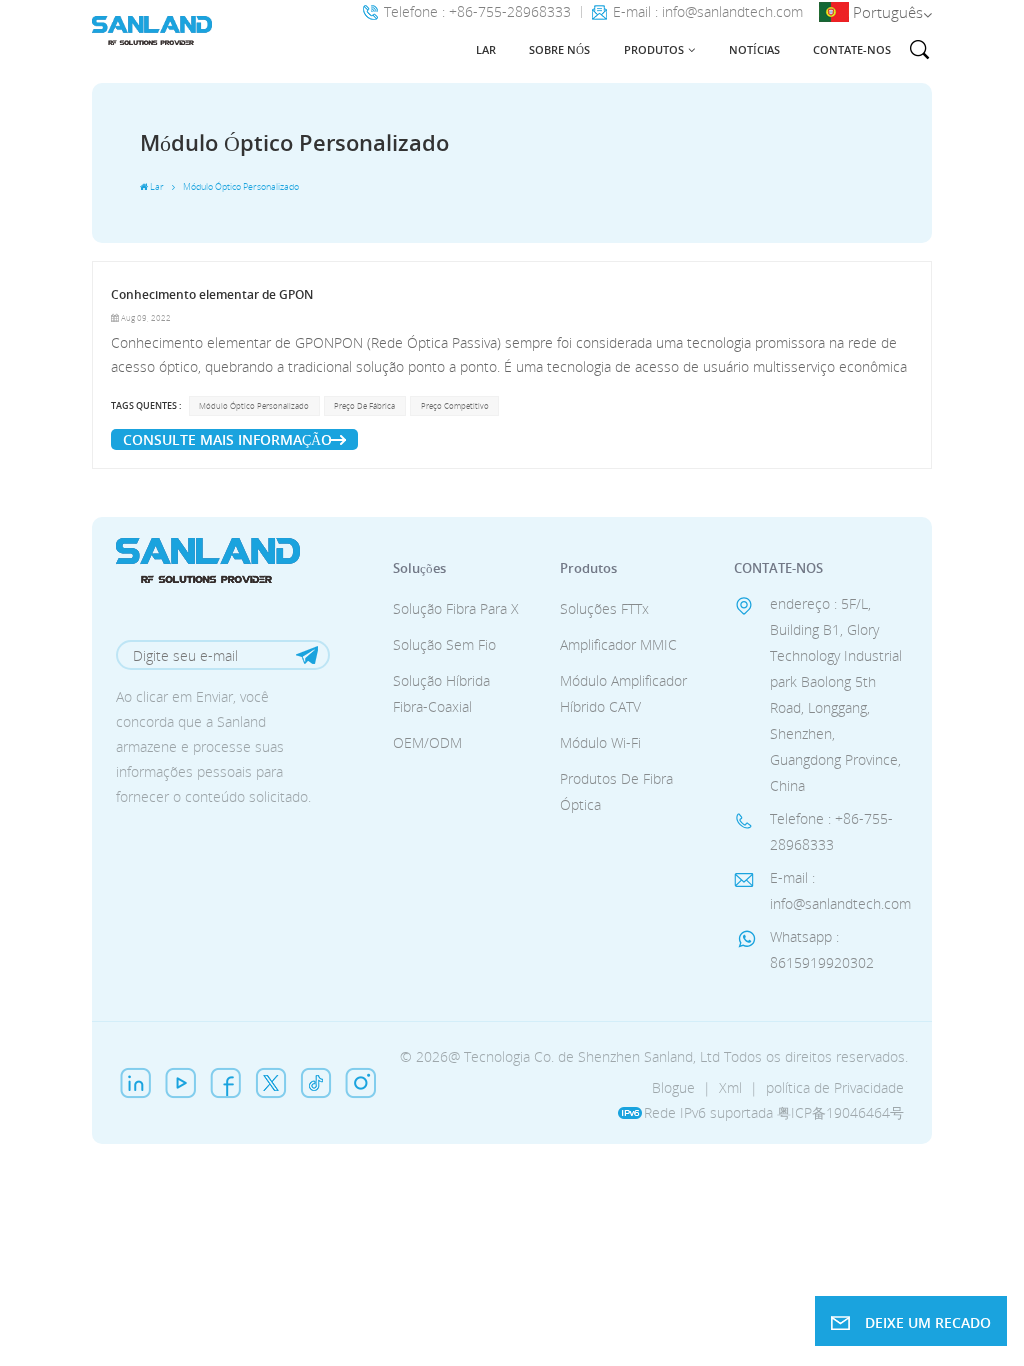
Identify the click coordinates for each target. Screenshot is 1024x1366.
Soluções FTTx (604, 608)
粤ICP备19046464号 (840, 1112)
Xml (730, 1087)
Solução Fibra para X (456, 608)
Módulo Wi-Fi (600, 742)
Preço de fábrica (364, 405)
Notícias (754, 49)
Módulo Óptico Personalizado (254, 405)
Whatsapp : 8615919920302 (822, 949)
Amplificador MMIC (618, 644)
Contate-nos (852, 49)
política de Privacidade (835, 1087)
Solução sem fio (444, 644)
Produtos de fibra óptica (616, 791)
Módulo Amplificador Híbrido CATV (623, 693)
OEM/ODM (427, 742)
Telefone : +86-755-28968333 (477, 12)
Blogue (673, 1087)
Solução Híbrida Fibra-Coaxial (441, 693)
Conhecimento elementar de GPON (212, 294)
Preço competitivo (455, 405)
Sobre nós (559, 49)
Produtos (654, 49)
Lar (486, 49)
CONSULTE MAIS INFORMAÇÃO (227, 439)
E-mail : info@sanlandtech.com (708, 12)
